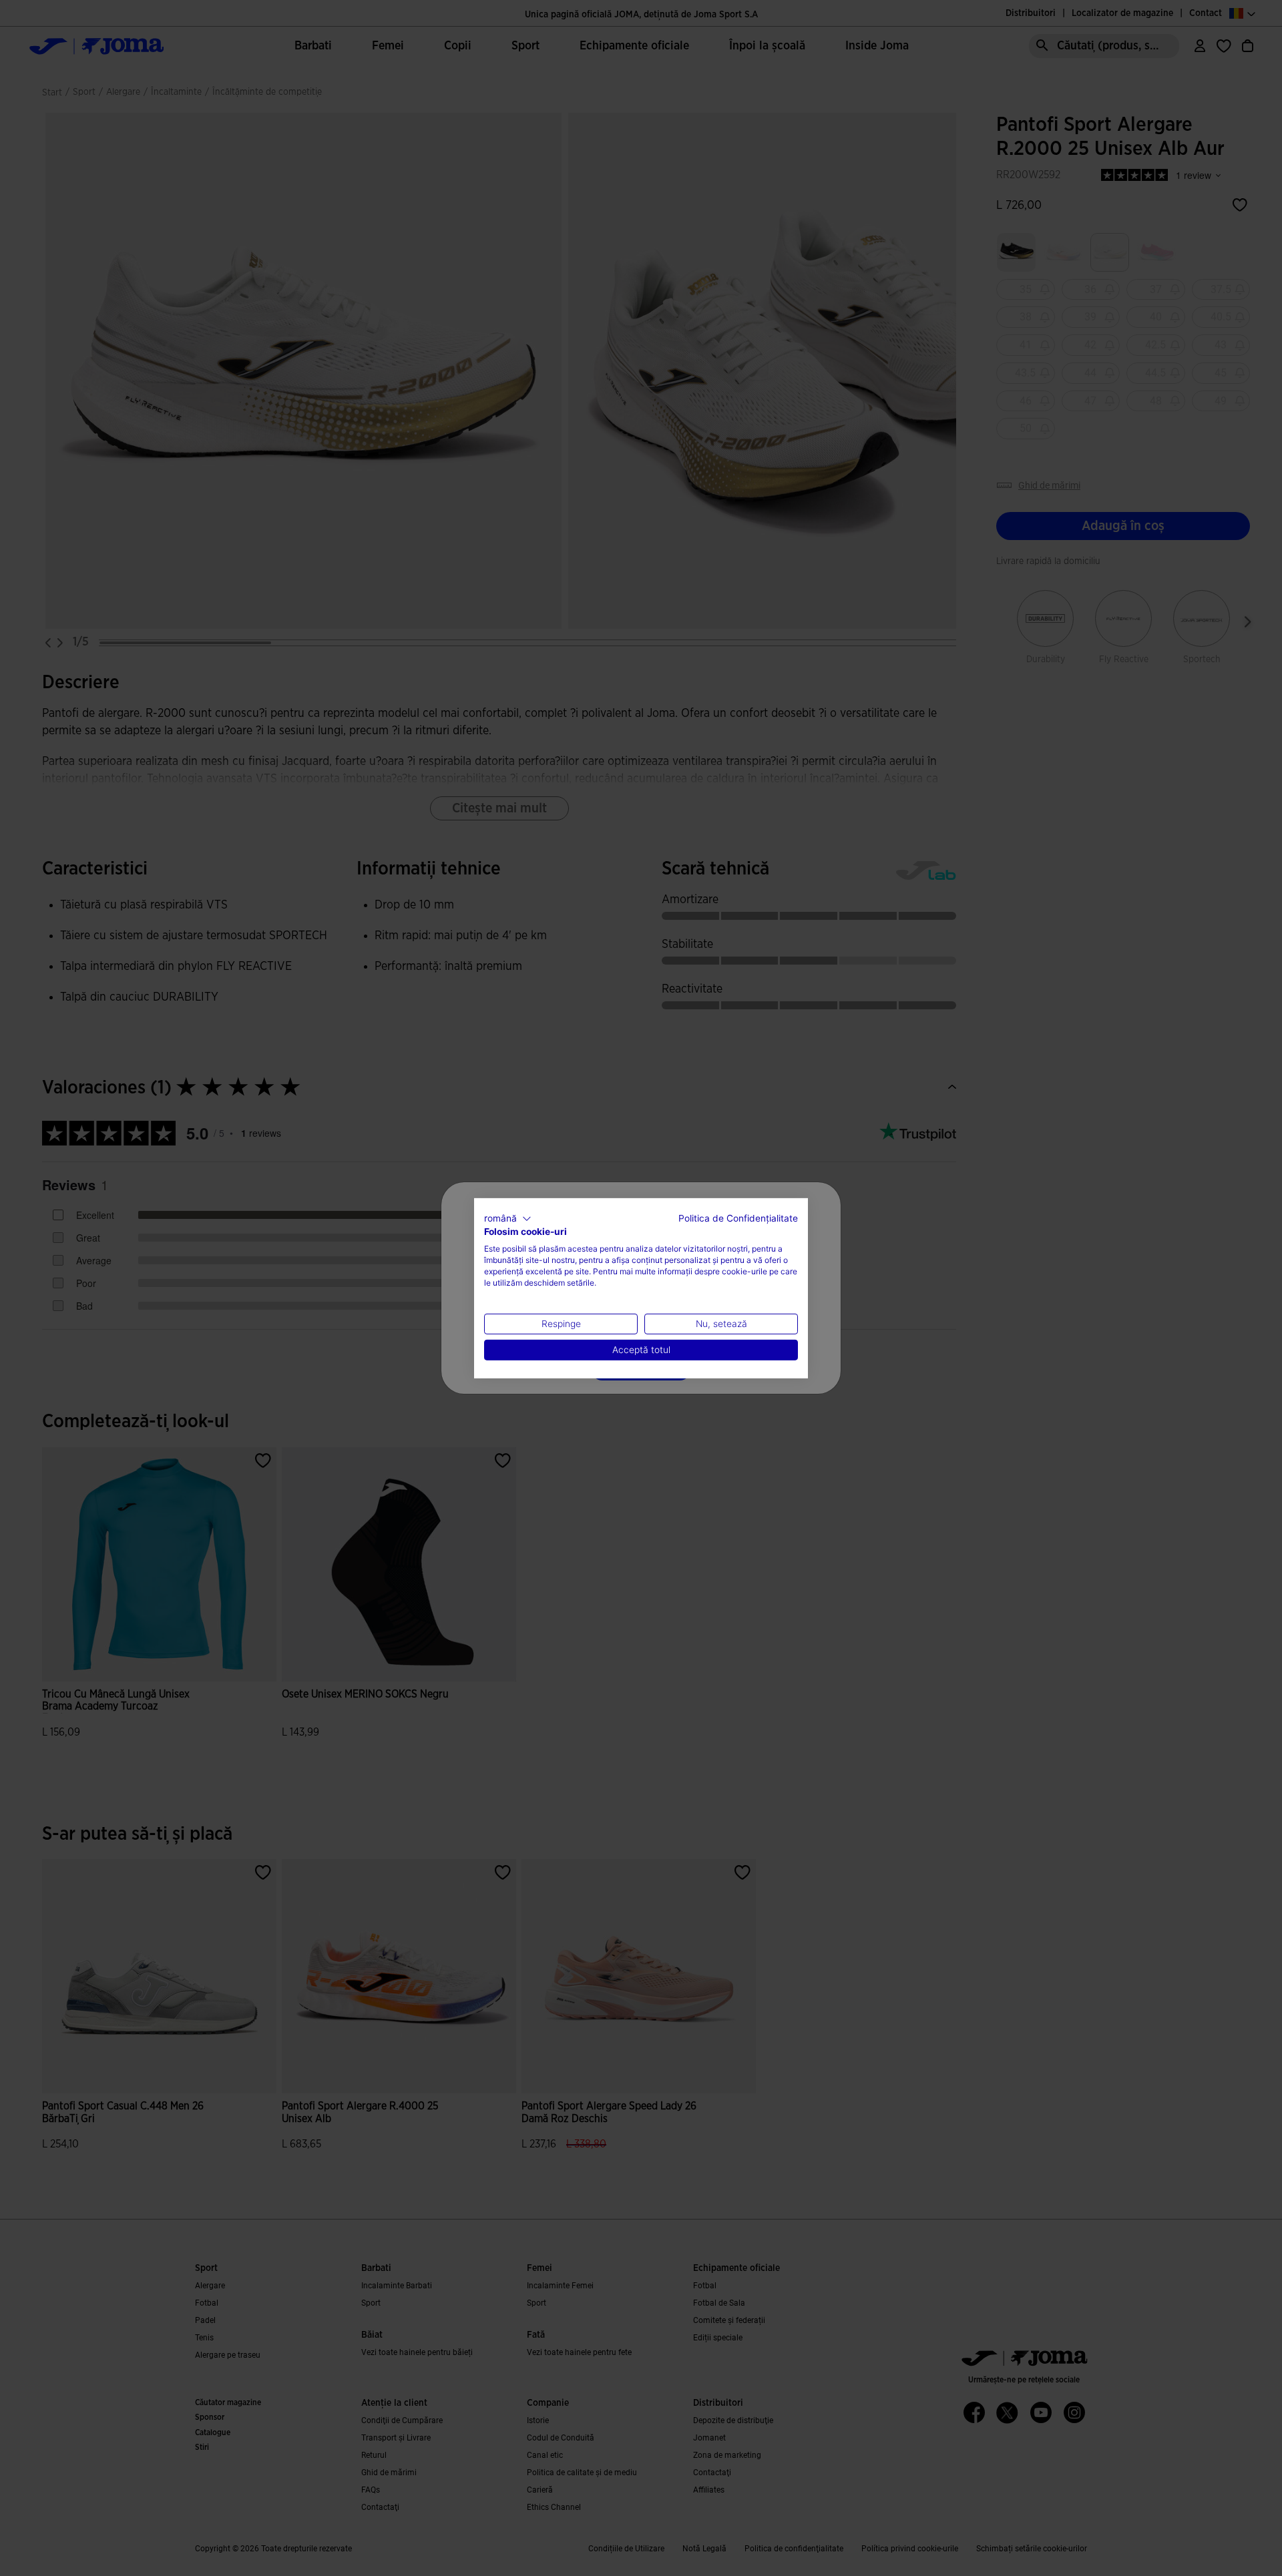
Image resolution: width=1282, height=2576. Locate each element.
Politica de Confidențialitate (738, 1218)
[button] (508, 1218)
